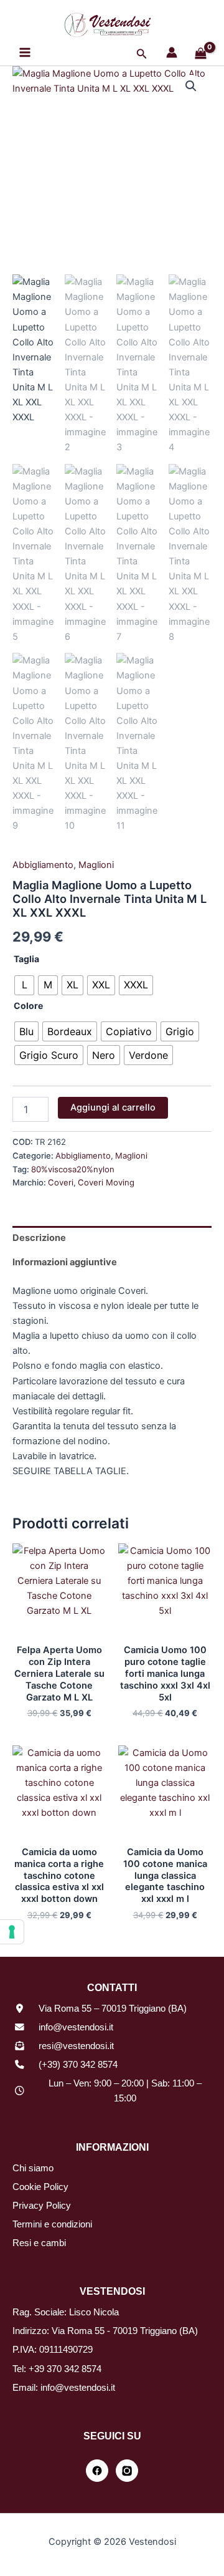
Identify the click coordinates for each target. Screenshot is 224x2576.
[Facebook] (97, 2471)
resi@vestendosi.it (76, 2046)
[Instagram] (127, 2471)
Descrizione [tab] (39, 1238)
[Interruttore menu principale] (25, 52)
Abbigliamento (43, 865)
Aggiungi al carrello (113, 1107)
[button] (142, 54)
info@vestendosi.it (76, 2027)
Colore (28, 1006)
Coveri (61, 1182)
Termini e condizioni (52, 2224)
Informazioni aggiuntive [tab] (65, 1262)
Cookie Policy (40, 2187)
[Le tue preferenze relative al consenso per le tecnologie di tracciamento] (12, 1932)
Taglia (26, 959)
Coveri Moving (106, 1182)
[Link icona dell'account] (172, 52)
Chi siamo (33, 2168)
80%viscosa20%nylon (73, 1169)
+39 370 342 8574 (65, 2369)
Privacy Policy (42, 2206)
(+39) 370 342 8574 (78, 2065)
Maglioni (96, 865)
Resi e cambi (39, 2243)
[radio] (24, 985)
